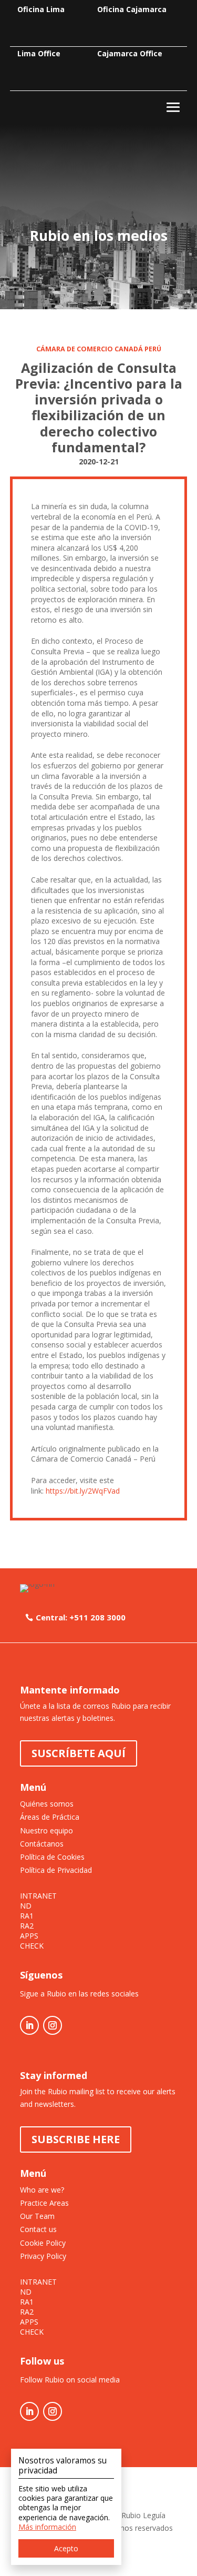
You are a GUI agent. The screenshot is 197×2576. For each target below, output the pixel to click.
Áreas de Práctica (50, 1817)
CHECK (32, 1946)
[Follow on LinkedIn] (29, 2025)
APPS (29, 1936)
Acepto (66, 2548)
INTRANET (38, 1896)
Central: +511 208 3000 (81, 1617)
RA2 (27, 1926)
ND (26, 1906)
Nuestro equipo (46, 1830)
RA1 (27, 1916)
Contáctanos (42, 1844)
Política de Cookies (52, 1857)
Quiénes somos (47, 1804)
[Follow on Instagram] (53, 2025)
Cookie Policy (43, 2243)
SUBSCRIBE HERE (76, 2139)
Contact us (38, 2229)
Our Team (37, 2216)
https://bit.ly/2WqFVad (83, 1491)
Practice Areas (44, 2203)
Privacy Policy (43, 2256)
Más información (47, 2527)
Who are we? (42, 2190)
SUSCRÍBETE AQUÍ (79, 1753)
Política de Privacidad (56, 1870)
